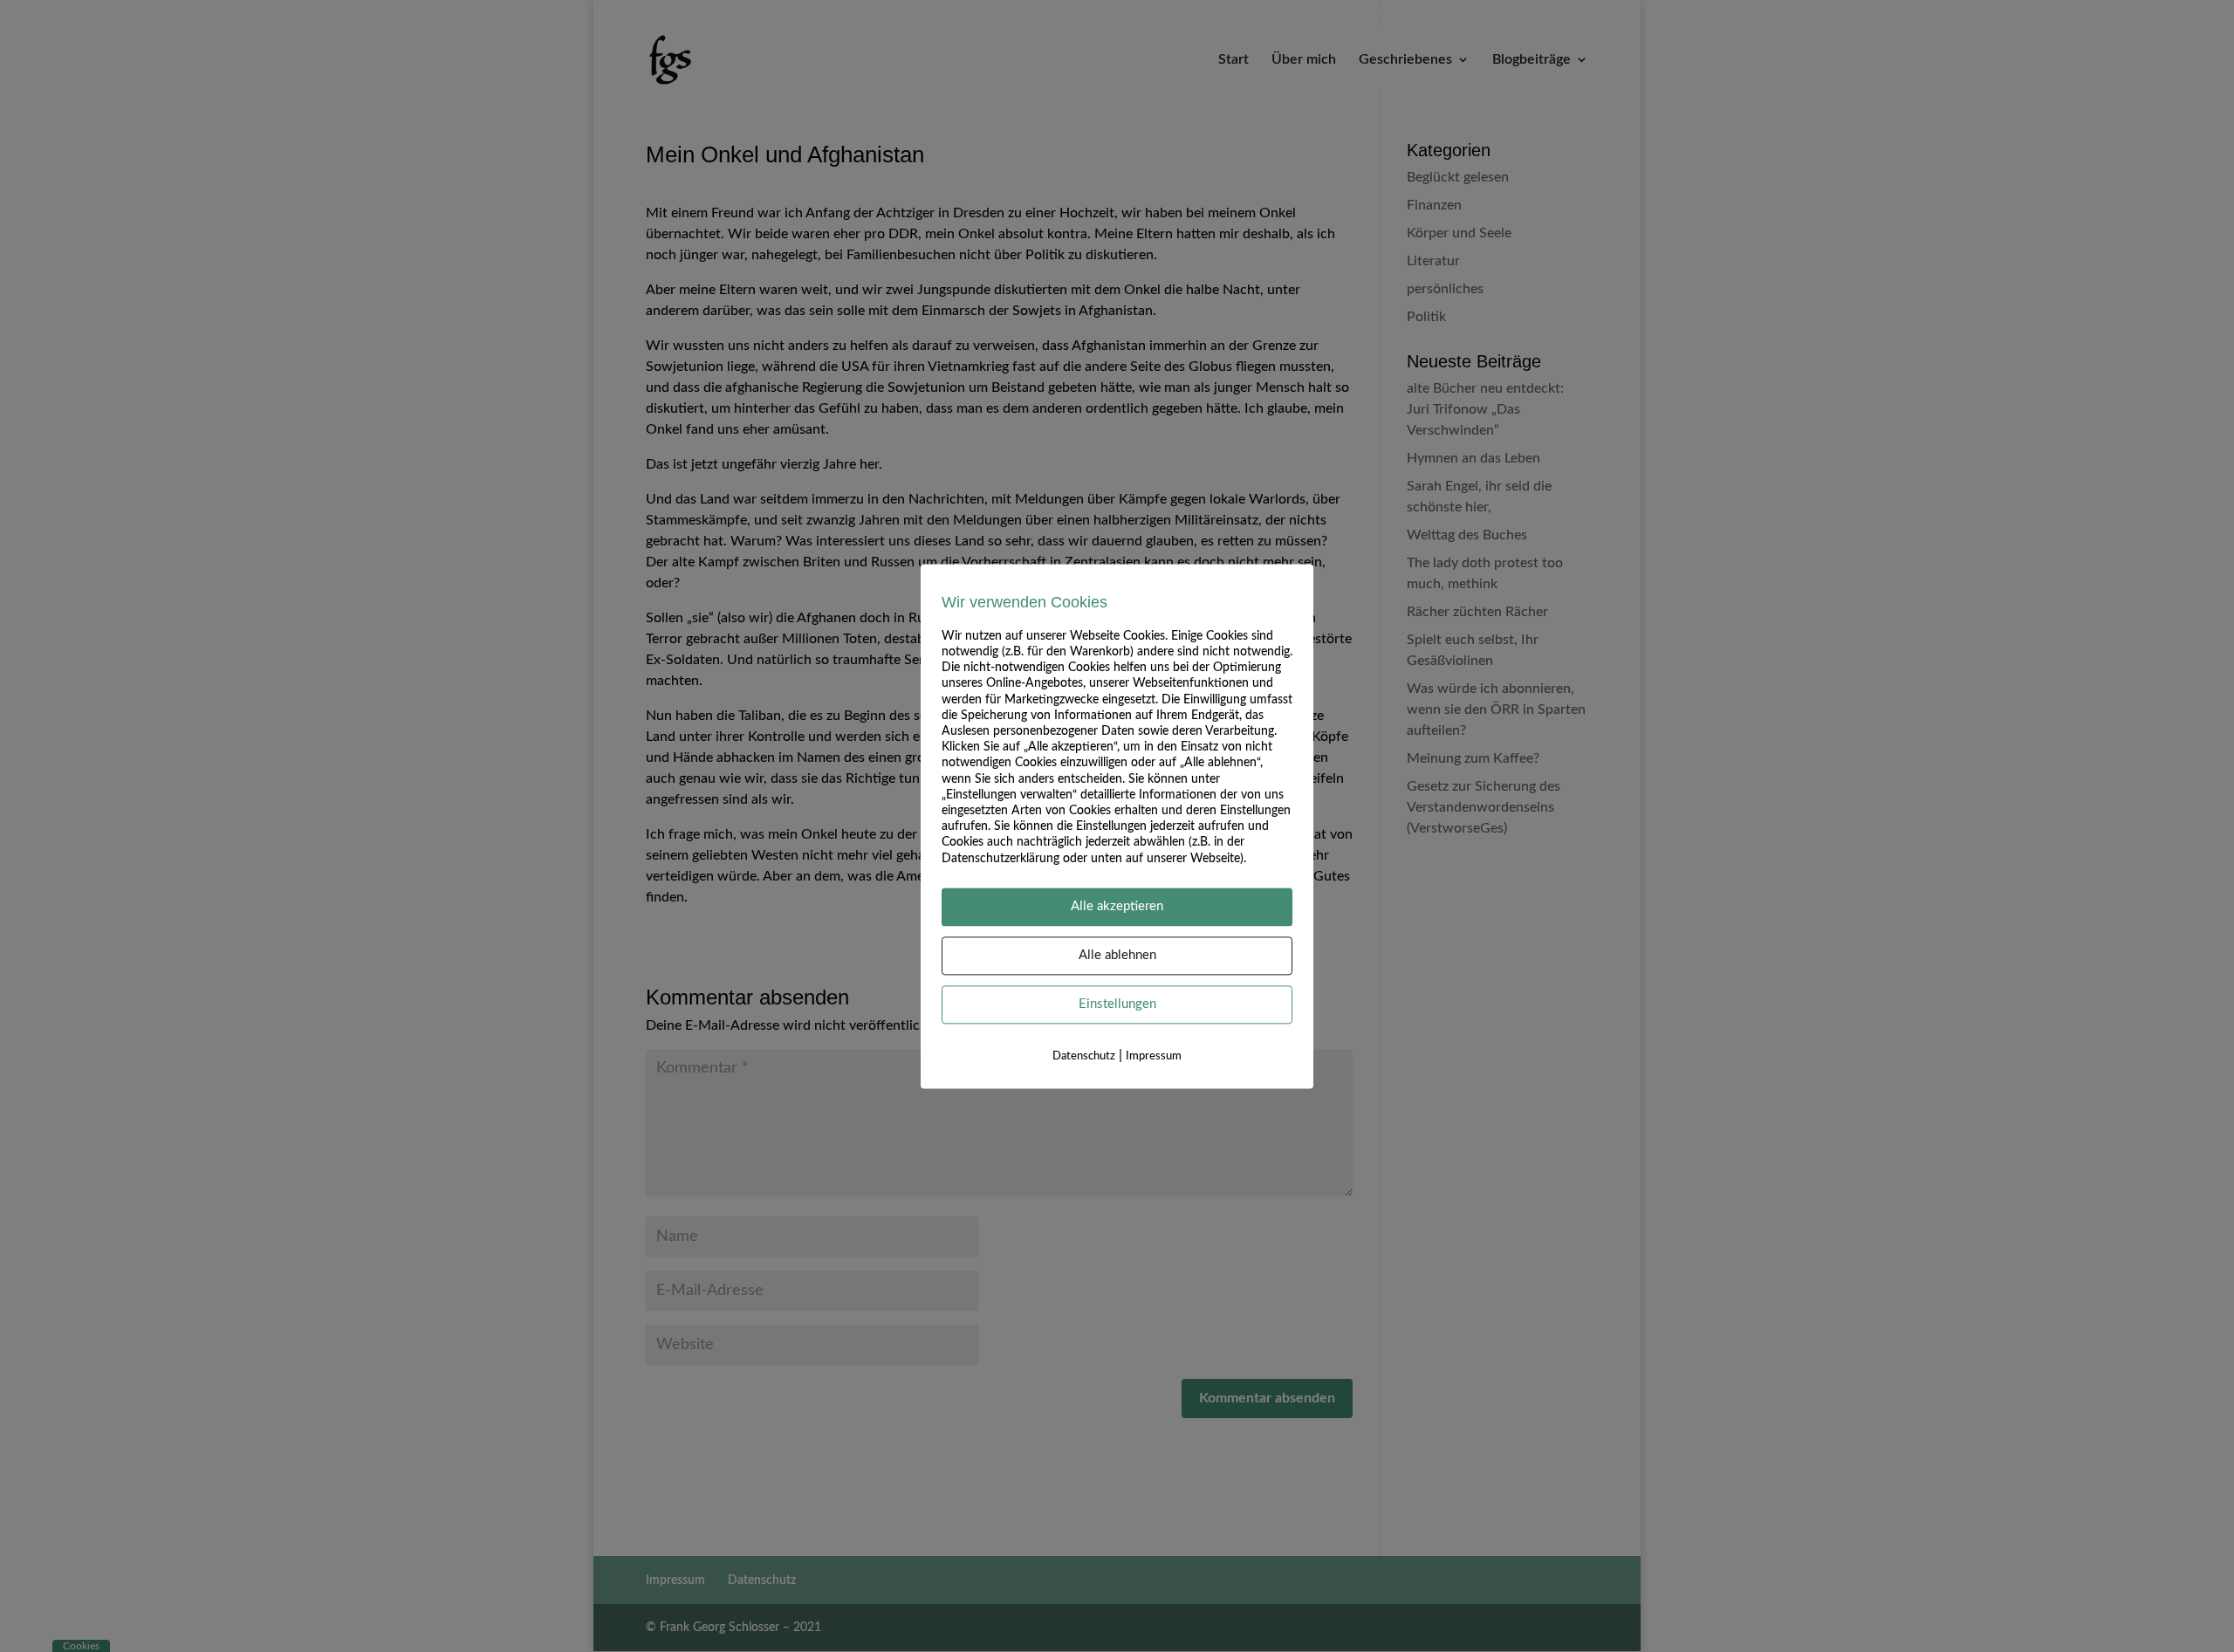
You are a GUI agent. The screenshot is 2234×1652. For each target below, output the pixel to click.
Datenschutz (1084, 1056)
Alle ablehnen (1117, 955)
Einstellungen (1117, 1004)
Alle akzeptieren (1117, 906)
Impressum (1154, 1056)
